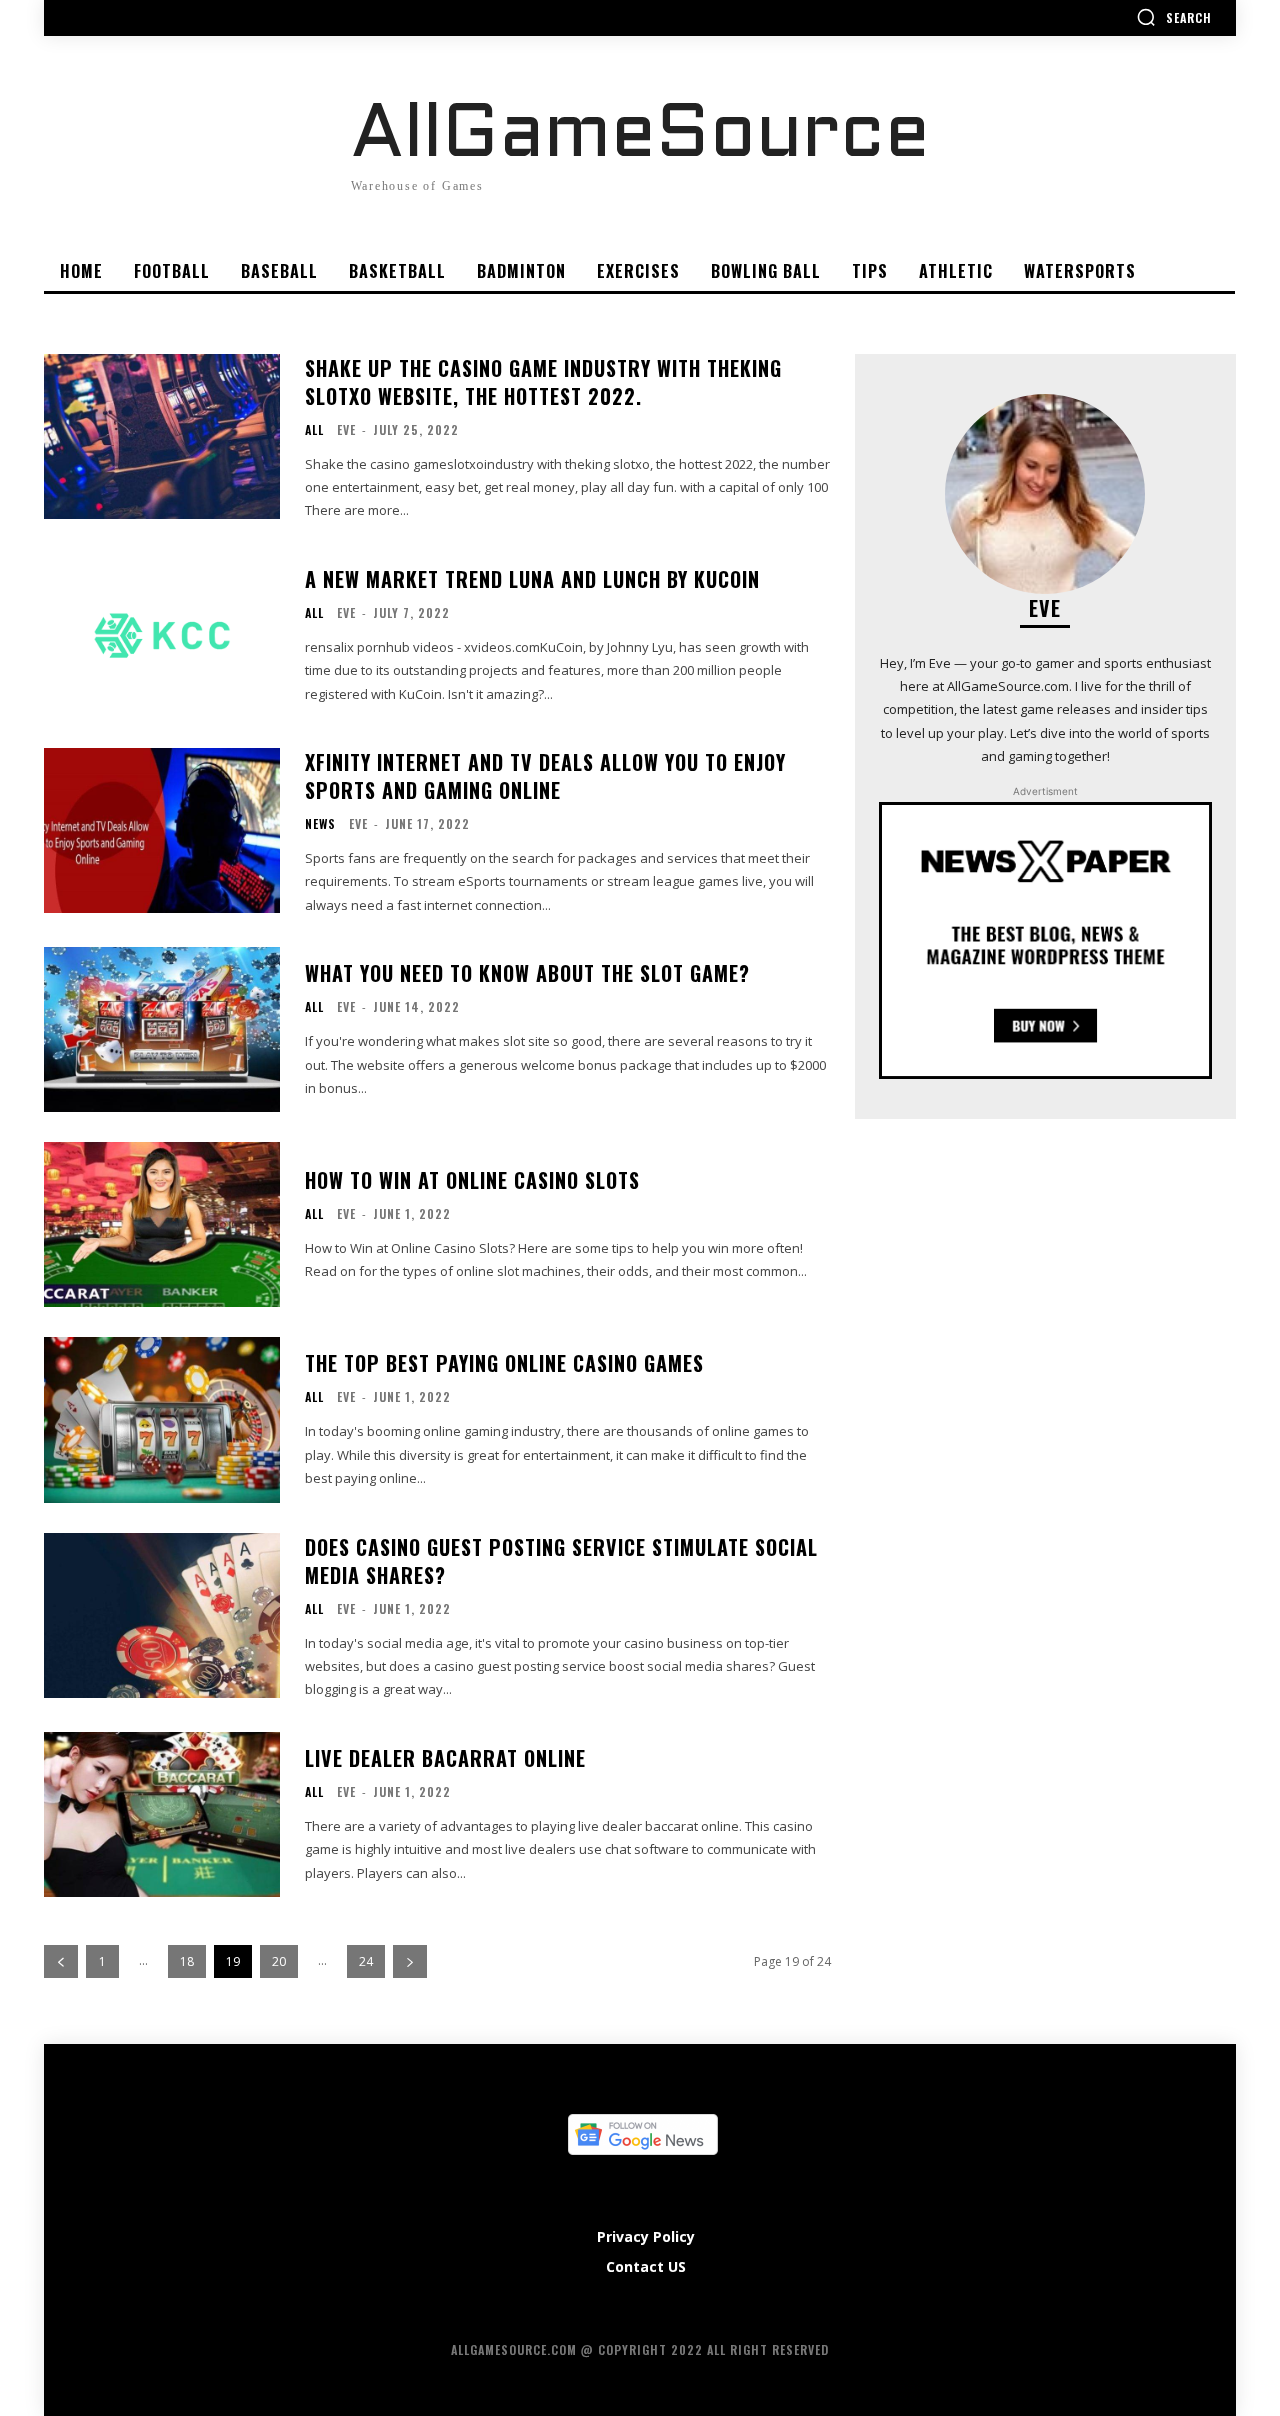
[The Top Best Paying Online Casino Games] (162, 1419)
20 (279, 1961)
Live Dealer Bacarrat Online (445, 1758)
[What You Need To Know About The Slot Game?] (162, 1029)
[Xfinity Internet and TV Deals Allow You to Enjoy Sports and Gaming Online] (162, 830)
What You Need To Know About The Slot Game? (527, 973)
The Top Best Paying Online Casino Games (504, 1363)
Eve (346, 429)
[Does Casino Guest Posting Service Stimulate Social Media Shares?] (162, 1615)
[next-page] (410, 1961)
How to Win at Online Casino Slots (472, 1180)
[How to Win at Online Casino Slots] (162, 1224)
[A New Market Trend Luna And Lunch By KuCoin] (162, 635)
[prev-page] (61, 1961)
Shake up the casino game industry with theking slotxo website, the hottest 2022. (543, 382)
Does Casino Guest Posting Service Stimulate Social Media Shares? (561, 1561)
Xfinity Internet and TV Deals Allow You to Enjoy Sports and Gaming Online (545, 776)
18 (187, 1961)
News (320, 824)
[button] (1174, 17)
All (314, 430)
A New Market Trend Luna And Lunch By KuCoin (532, 579)
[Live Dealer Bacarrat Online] (162, 1814)
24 (366, 1961)
